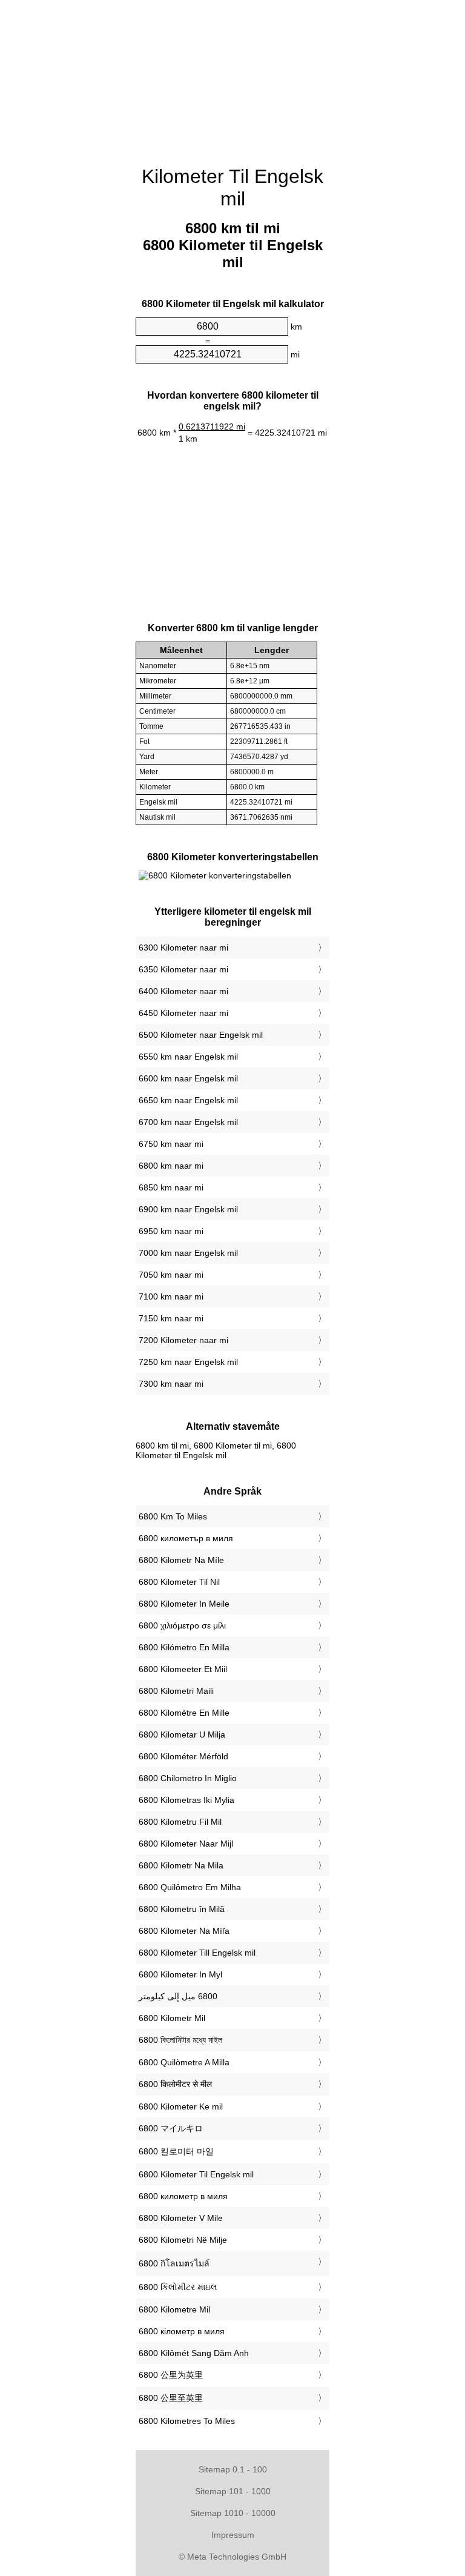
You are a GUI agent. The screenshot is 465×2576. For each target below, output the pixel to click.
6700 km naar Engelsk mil (188, 1122)
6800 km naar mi (171, 1166)
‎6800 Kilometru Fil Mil (180, 1822)
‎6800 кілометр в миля (182, 2331)
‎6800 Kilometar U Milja (182, 1734)
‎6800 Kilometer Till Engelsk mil (197, 1953)
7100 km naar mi (171, 1296)
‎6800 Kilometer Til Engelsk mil (196, 2174)
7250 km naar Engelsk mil (188, 1362)
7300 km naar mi (171, 1384)
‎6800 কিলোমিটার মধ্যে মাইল (180, 2040)
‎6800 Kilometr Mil (172, 2018)
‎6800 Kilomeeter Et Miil (183, 1669)
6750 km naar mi (171, 1144)
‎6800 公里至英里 (171, 2398)
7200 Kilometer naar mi (183, 1340)
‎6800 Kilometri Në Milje (183, 2240)
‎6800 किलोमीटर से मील (175, 2084)
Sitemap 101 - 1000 (233, 2491)
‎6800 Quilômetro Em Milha (190, 1887)
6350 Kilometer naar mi (183, 969)
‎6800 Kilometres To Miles (187, 2421)
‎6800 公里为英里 (171, 2375)
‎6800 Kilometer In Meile (184, 1604)
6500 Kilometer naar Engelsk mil (201, 1035)
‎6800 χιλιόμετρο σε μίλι (182, 1625)
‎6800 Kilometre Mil (174, 2309)
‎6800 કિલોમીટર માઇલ (178, 2287)
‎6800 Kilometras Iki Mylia (186, 1800)
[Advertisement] (232, 76)
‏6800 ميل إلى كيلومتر (178, 1996)
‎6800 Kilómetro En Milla (184, 1647)
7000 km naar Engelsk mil (188, 1253)
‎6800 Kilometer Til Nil (179, 1582)
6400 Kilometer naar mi (183, 991)
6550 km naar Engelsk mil (188, 1057)
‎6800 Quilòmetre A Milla (184, 2062)
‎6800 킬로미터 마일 (176, 2151)
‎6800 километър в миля (186, 1538)
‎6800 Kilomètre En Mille (184, 1713)
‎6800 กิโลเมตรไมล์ (174, 2263)
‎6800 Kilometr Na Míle (181, 1560)
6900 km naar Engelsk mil (188, 1209)
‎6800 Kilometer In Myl (180, 1974)
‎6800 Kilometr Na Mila (181, 1865)
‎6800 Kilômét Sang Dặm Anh (194, 2353)
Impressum (233, 2535)
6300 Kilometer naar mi (183, 948)
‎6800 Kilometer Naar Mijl (186, 1844)
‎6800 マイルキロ (171, 2128)
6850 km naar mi (171, 1187)
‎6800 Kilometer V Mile (181, 2218)
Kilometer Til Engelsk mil (232, 188)
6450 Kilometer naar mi (183, 1013)
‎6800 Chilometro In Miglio (188, 1778)
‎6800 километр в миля (183, 2196)
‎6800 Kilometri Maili (176, 1691)
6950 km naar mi (171, 1231)
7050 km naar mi (171, 1275)
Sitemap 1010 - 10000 (233, 2513)
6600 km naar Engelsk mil (188, 1078)
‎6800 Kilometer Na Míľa (184, 1931)
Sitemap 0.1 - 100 (233, 2469)
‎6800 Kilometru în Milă (182, 1909)
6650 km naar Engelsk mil (188, 1100)
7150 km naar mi (171, 1318)
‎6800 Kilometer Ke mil (181, 2106)
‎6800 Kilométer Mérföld (183, 1756)
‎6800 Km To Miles (173, 1516)
